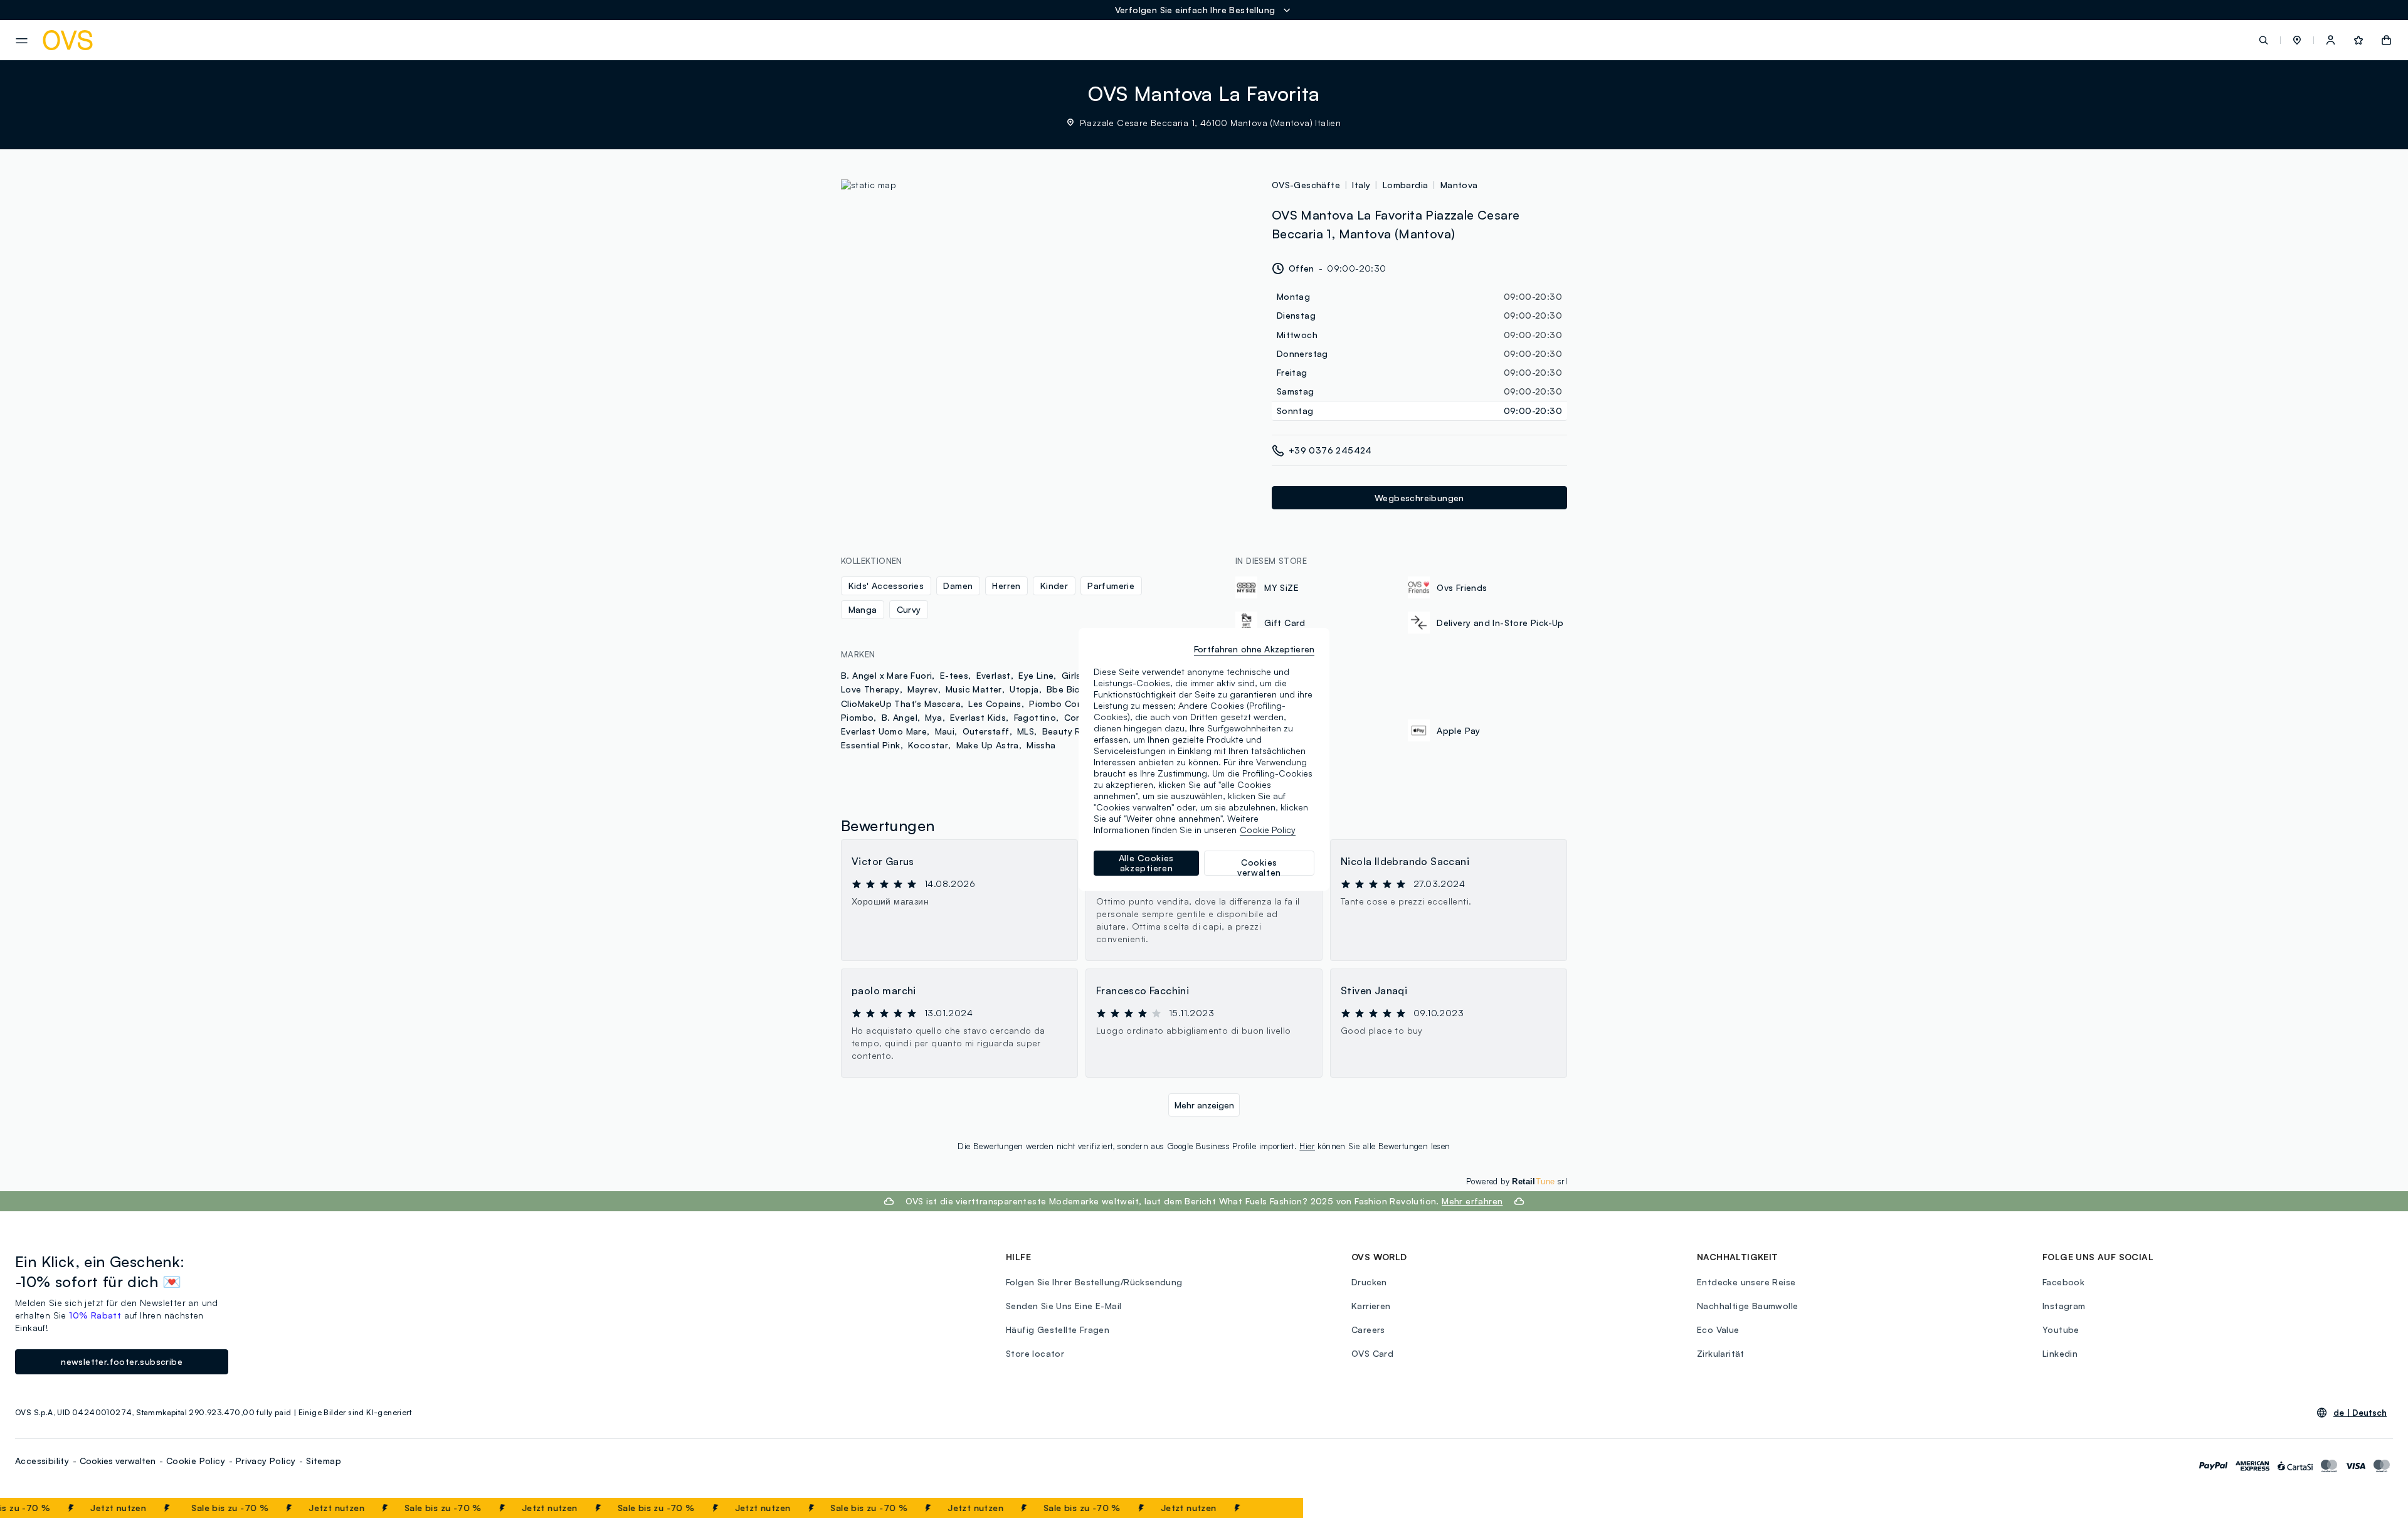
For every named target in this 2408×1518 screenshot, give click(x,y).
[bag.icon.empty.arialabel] (2386, 40)
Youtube (2061, 1330)
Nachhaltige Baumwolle (1747, 1306)
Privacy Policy (266, 1461)
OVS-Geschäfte (1306, 185)
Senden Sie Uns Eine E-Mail (1064, 1306)
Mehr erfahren (1472, 1201)
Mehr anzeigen (1204, 1105)
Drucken (1369, 1282)
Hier (1307, 1146)
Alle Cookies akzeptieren (1146, 863)
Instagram (2064, 1306)
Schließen (1263, 1508)
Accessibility (42, 1461)
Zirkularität (1721, 1353)
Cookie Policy (196, 1461)
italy (1361, 185)
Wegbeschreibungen (1419, 498)
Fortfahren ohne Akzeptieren (1254, 649)
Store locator (1035, 1353)
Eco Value (1718, 1330)
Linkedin (2060, 1353)
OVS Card (1372, 1353)
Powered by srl (1517, 1181)
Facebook (2063, 1282)
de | (2360, 1413)
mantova (1459, 185)
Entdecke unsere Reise (1746, 1282)
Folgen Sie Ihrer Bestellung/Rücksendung (1094, 1282)
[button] (2297, 40)
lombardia (1406, 185)
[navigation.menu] (22, 41)
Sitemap (324, 1461)
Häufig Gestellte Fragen (1058, 1330)
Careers (1368, 1330)
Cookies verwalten (118, 1461)
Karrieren (1371, 1306)
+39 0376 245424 (1330, 450)
